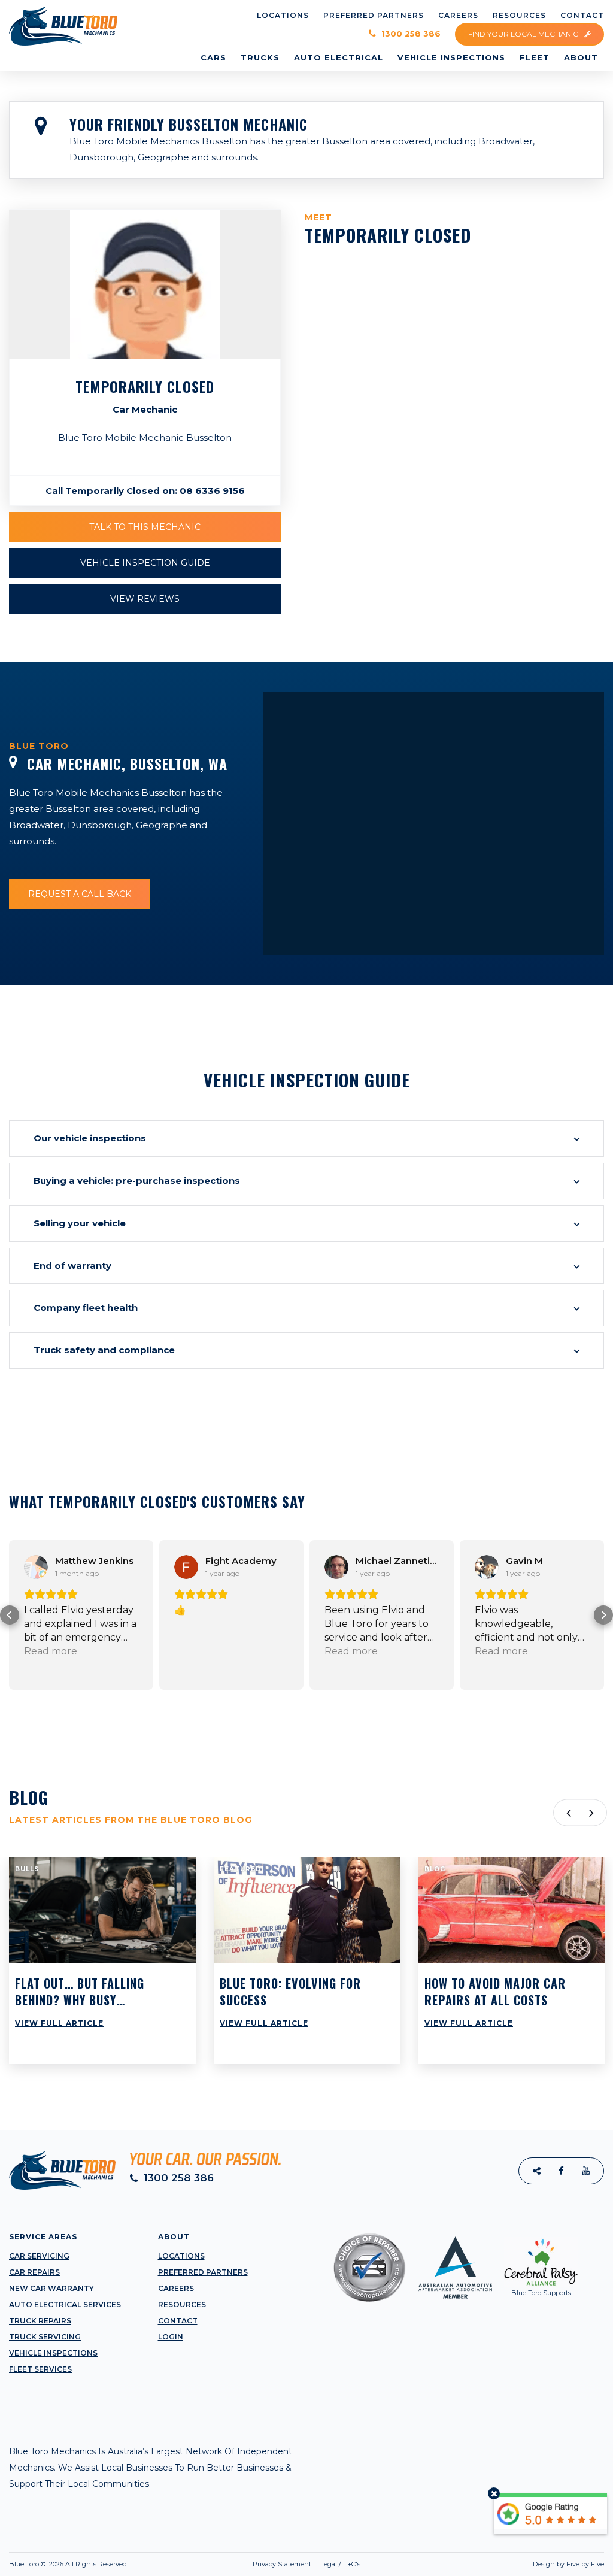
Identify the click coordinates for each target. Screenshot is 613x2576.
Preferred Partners (203, 2272)
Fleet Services (40, 2369)
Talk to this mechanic (145, 527)
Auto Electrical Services (65, 2304)
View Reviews (145, 599)
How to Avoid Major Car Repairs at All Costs (495, 1992)
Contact (178, 2321)
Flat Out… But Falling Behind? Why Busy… (80, 1992)
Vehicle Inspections (53, 2353)
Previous (567, 1813)
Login (171, 2337)
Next (594, 1813)
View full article (59, 2023)
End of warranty (72, 1266)
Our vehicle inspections (90, 1138)
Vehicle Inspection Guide (145, 563)
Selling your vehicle (80, 1223)
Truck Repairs (40, 2321)
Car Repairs (34, 2272)
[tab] (306, 1139)
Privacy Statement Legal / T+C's (306, 2564)
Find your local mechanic (524, 34)
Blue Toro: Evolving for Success (290, 1992)
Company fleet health (86, 1307)
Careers (176, 2288)
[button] (10, 1615)
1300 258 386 (410, 34)
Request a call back (80, 894)
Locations (181, 2256)
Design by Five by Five (568, 2564)
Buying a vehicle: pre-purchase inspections (137, 1181)
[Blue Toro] (63, 25)
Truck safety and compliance (104, 1350)
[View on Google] (36, 1567)
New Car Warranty (51, 2288)
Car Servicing (39, 2256)
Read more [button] (201, 1651)
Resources (182, 2304)
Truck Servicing (45, 2337)
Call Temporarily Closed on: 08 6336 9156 (145, 491)
